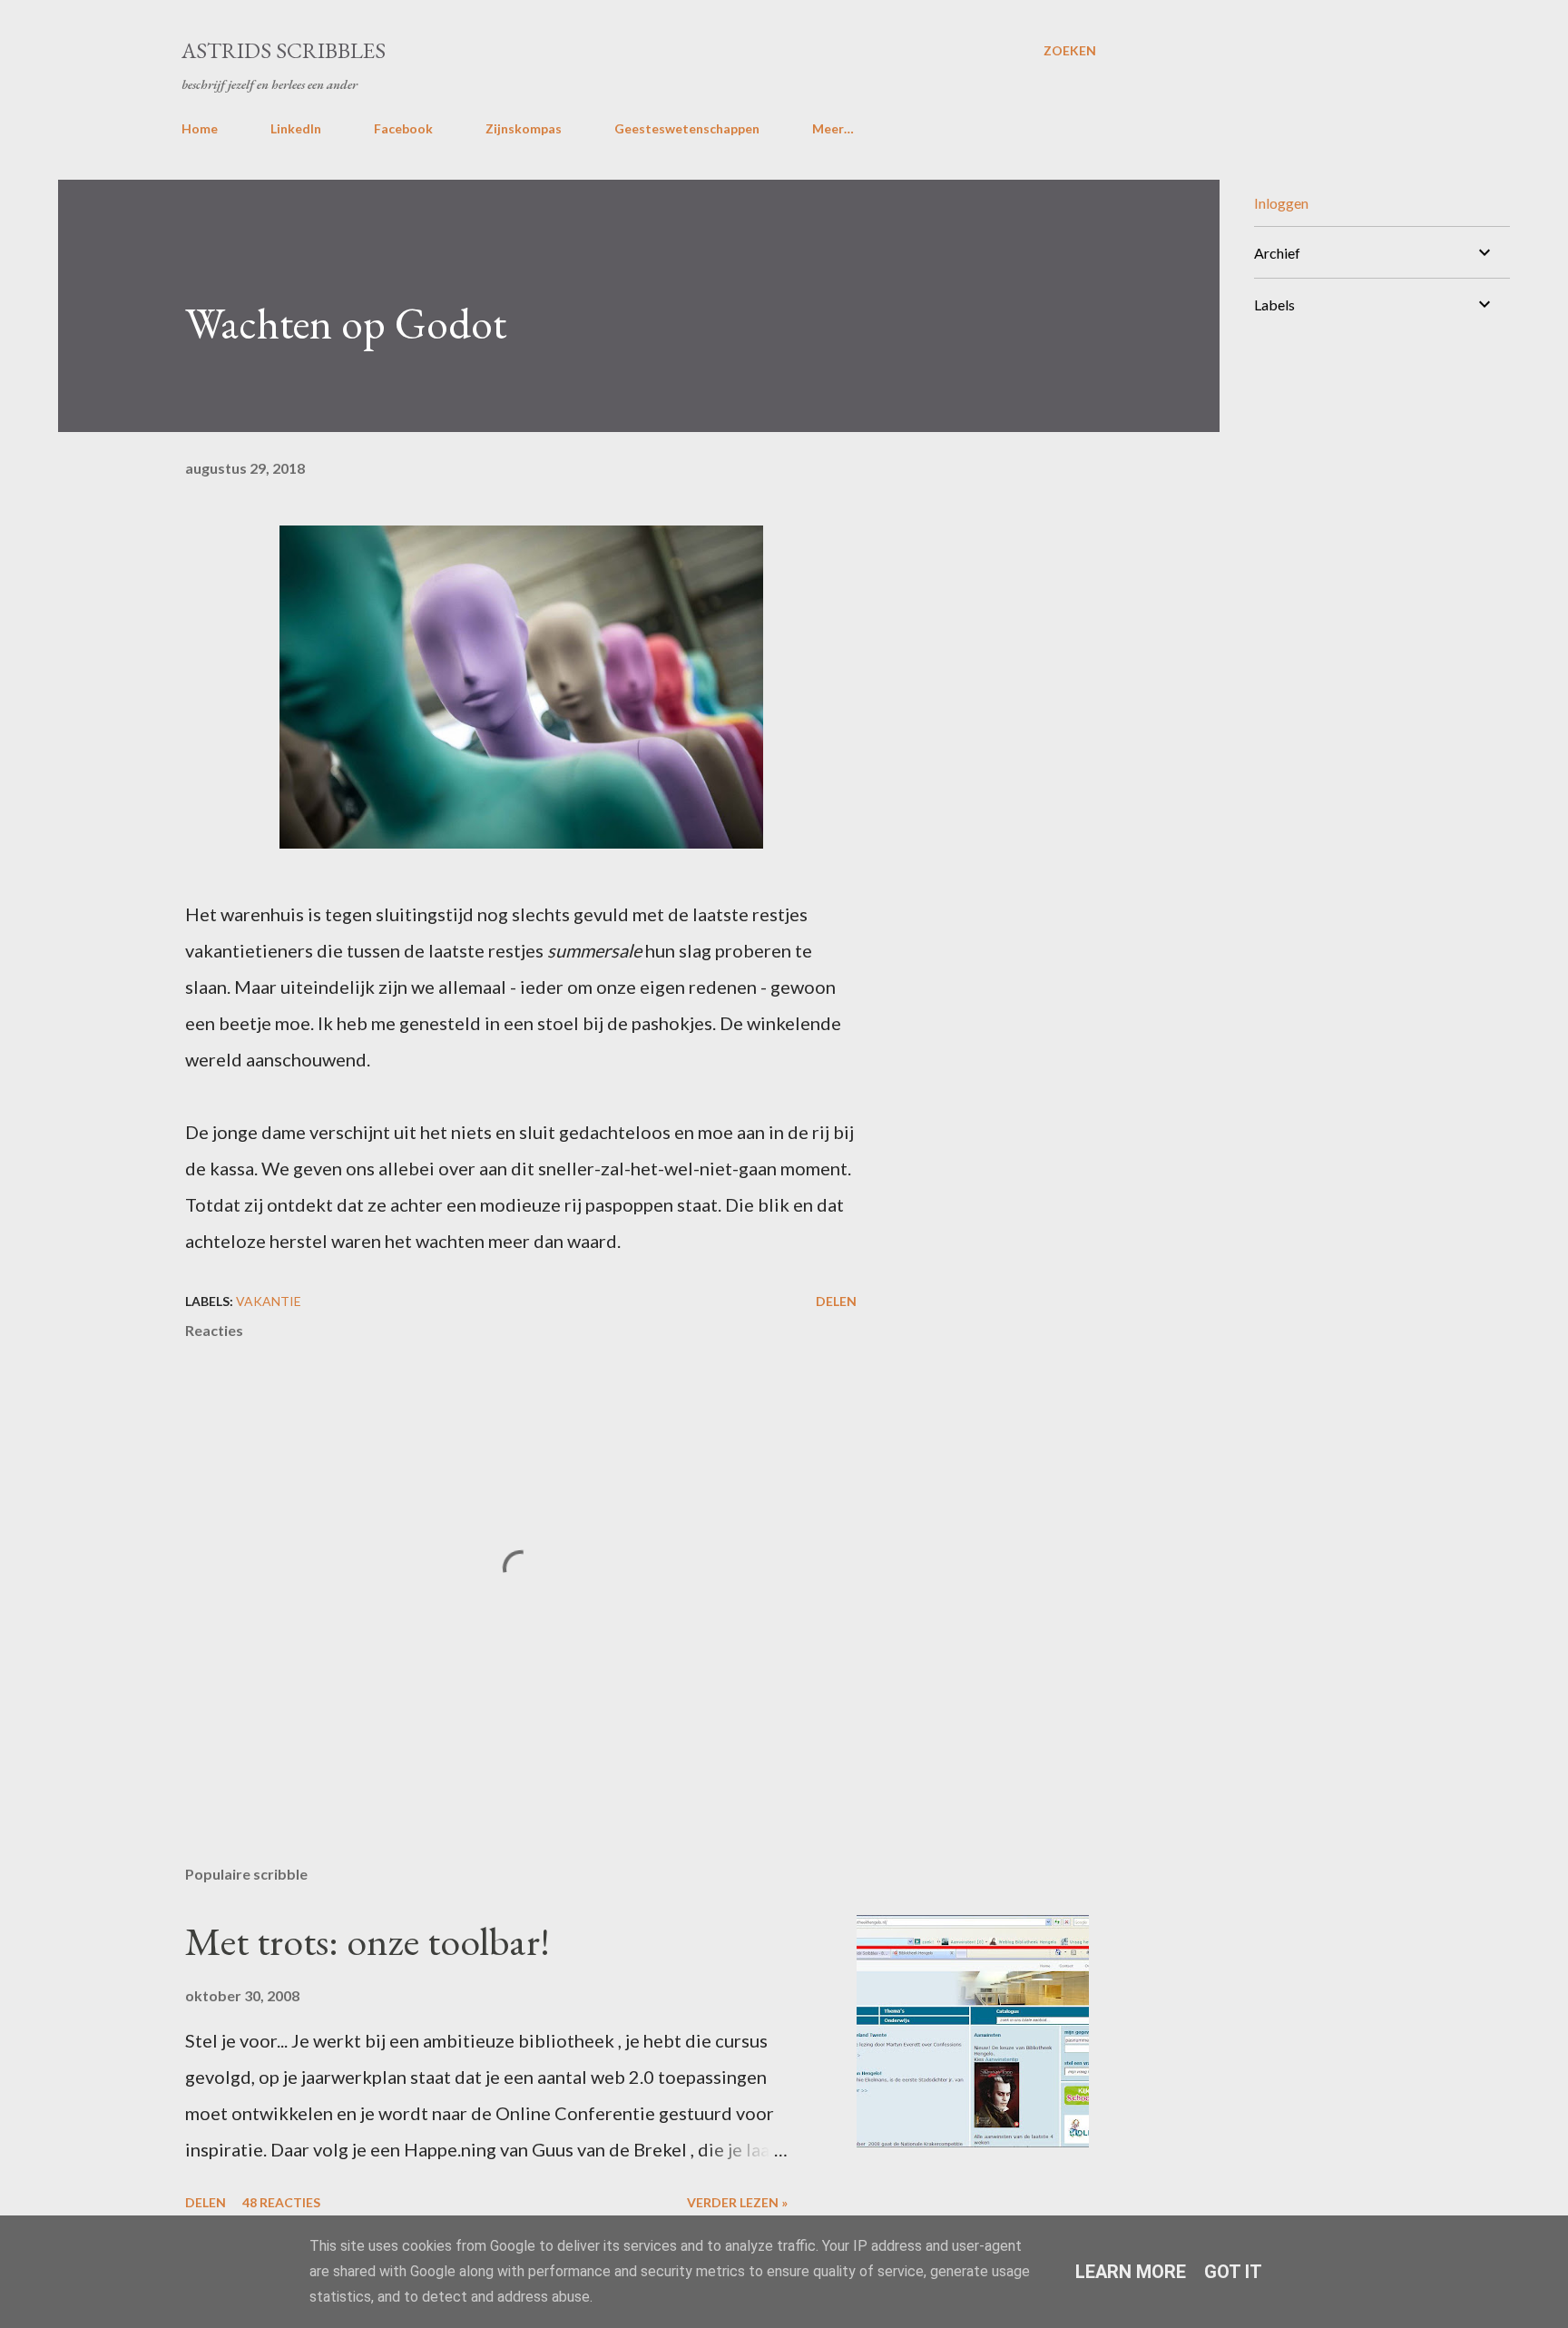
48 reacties (281, 2202)
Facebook (403, 128)
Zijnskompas (524, 128)
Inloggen (1281, 203)
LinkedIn (296, 128)
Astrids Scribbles (284, 50)
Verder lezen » (737, 2202)
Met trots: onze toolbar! (367, 1941)
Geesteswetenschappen (687, 128)
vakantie (269, 1301)
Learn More (1131, 2272)
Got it (1233, 2272)
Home (200, 128)
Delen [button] (836, 1301)
